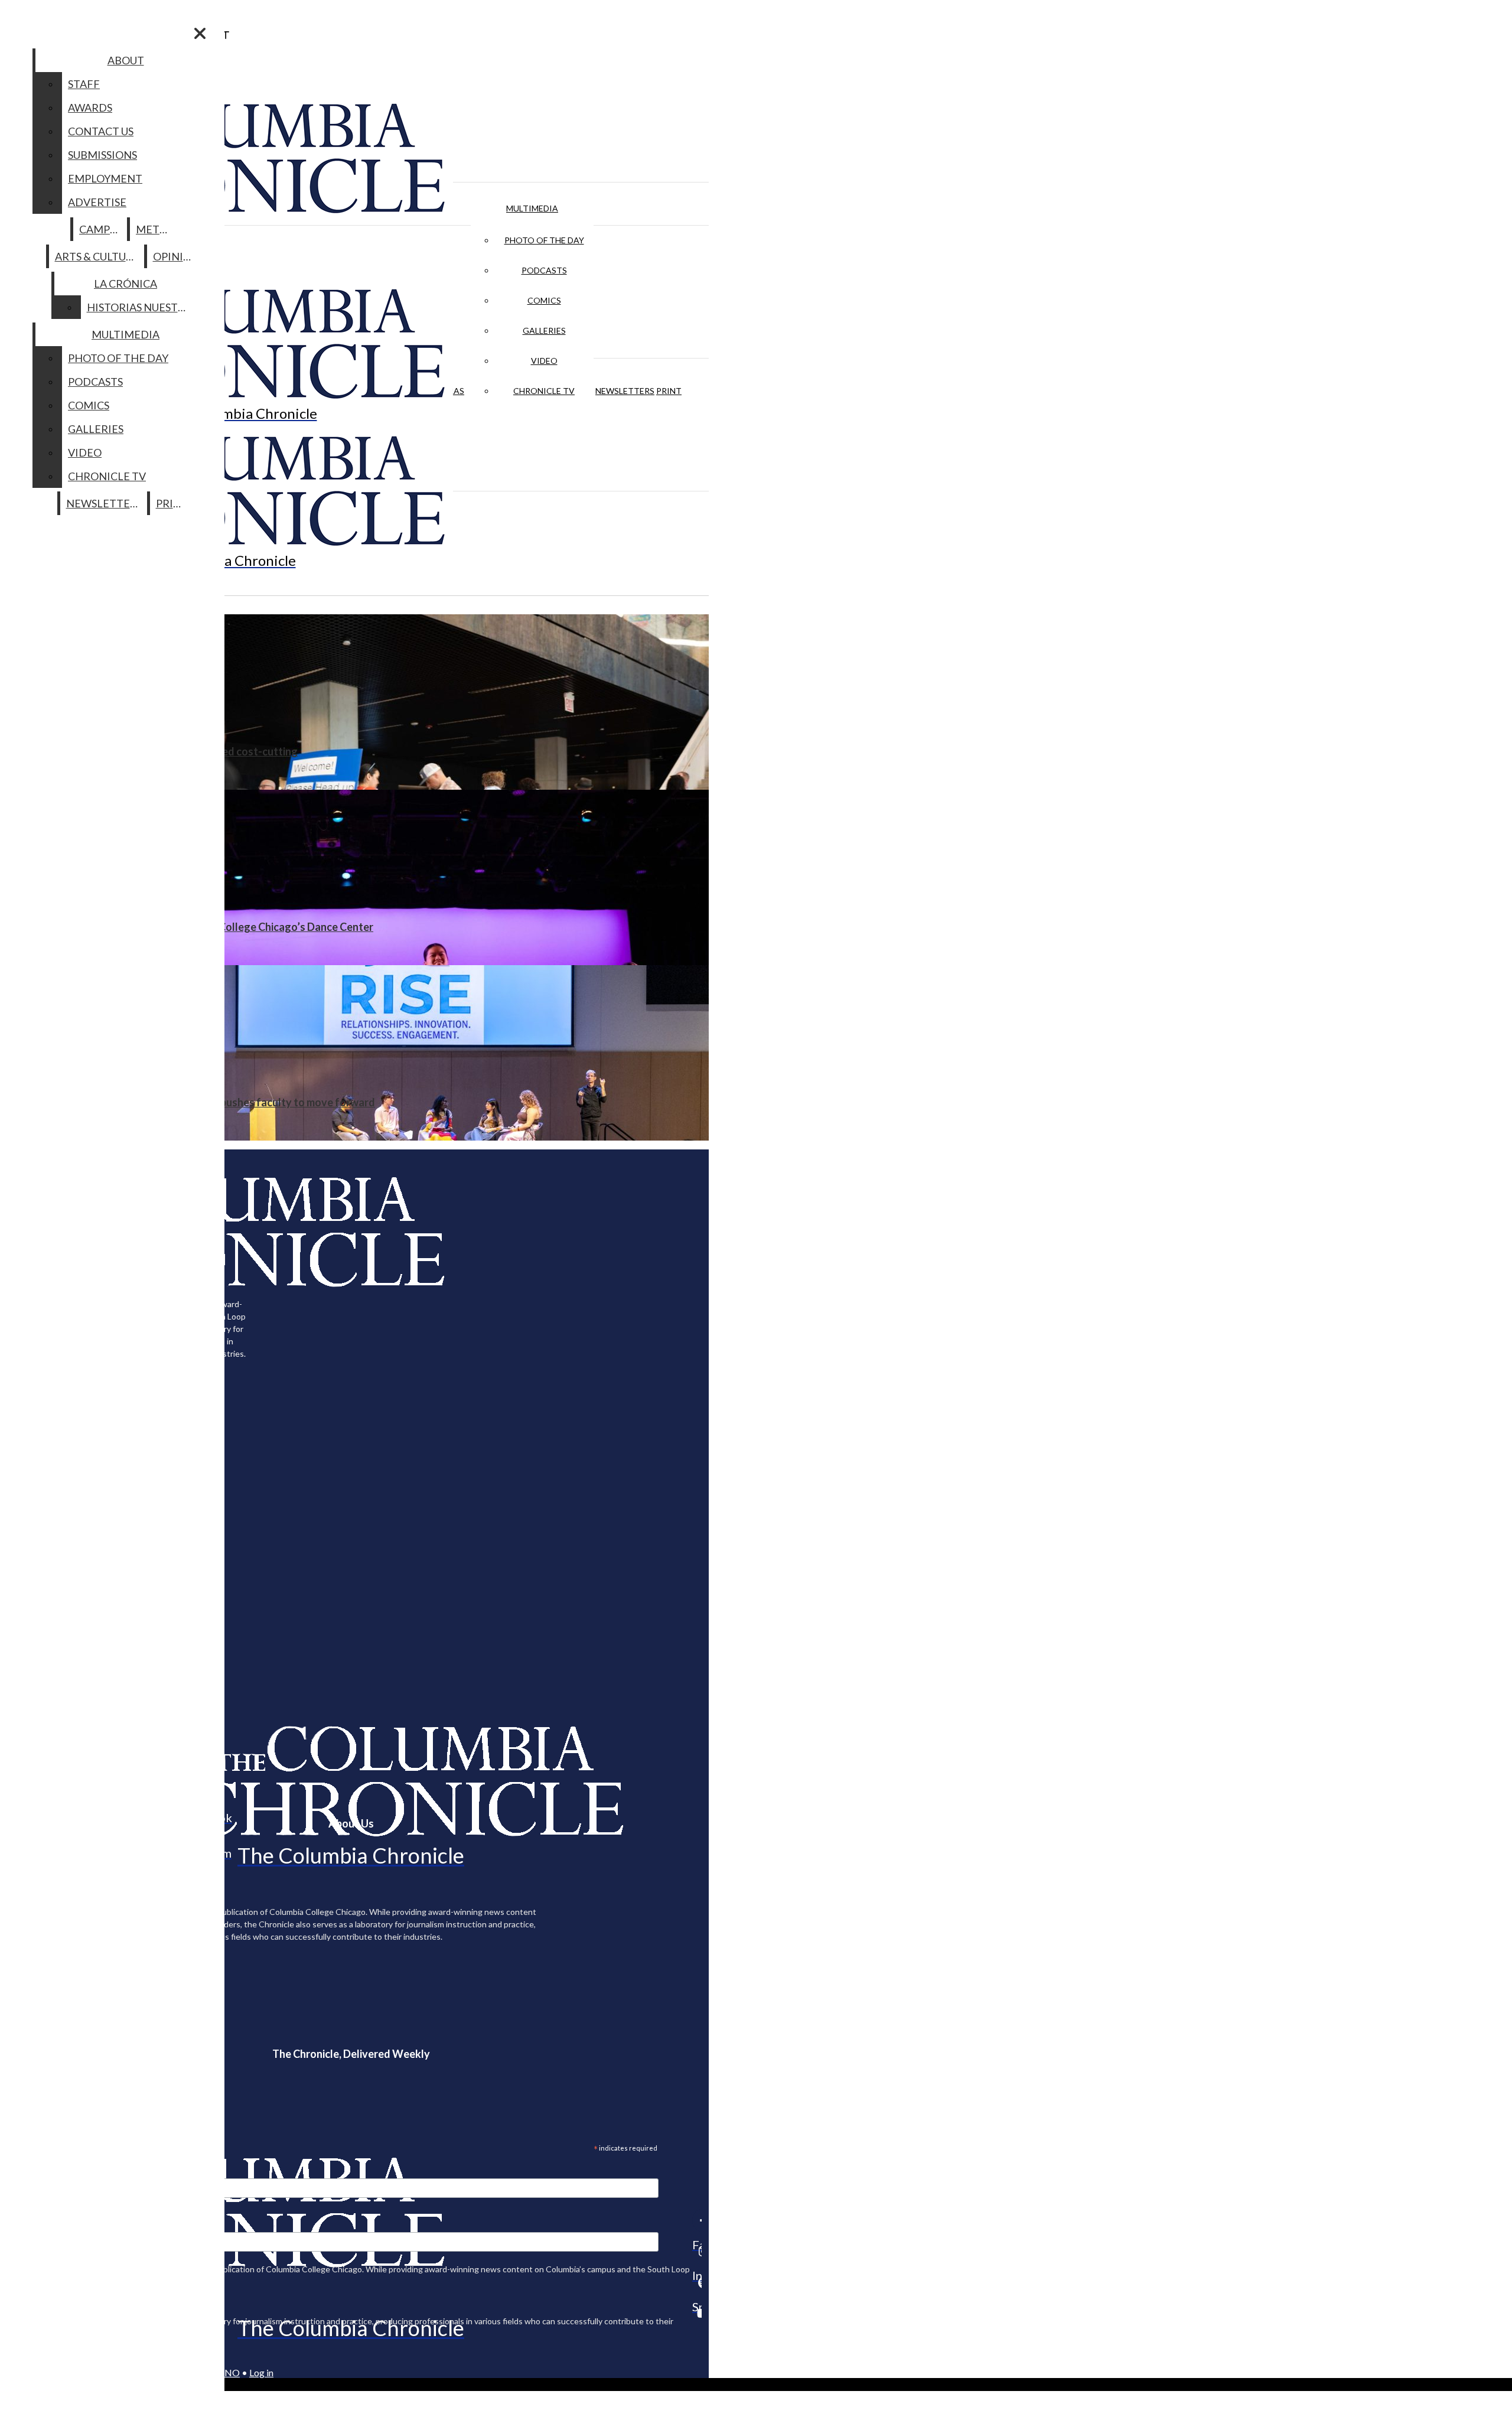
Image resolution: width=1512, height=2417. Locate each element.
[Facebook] (697, 2220)
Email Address (47, 2171)
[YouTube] (697, 2313)
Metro (155, 229)
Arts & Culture (97, 256)
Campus (101, 229)
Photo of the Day (544, 240)
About (126, 60)
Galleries (544, 330)
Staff (84, 84)
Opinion (176, 256)
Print (669, 391)
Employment (105, 178)
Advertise (97, 202)
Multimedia (532, 208)
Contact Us (101, 131)
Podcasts (544, 270)
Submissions (102, 155)
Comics (544, 300)
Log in (261, 2372)
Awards (90, 108)
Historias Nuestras (142, 307)
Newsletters (625, 391)
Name (32, 2224)
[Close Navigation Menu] (200, 33)
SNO (230, 2372)
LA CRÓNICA (126, 284)
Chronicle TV (544, 391)
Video (544, 361)
